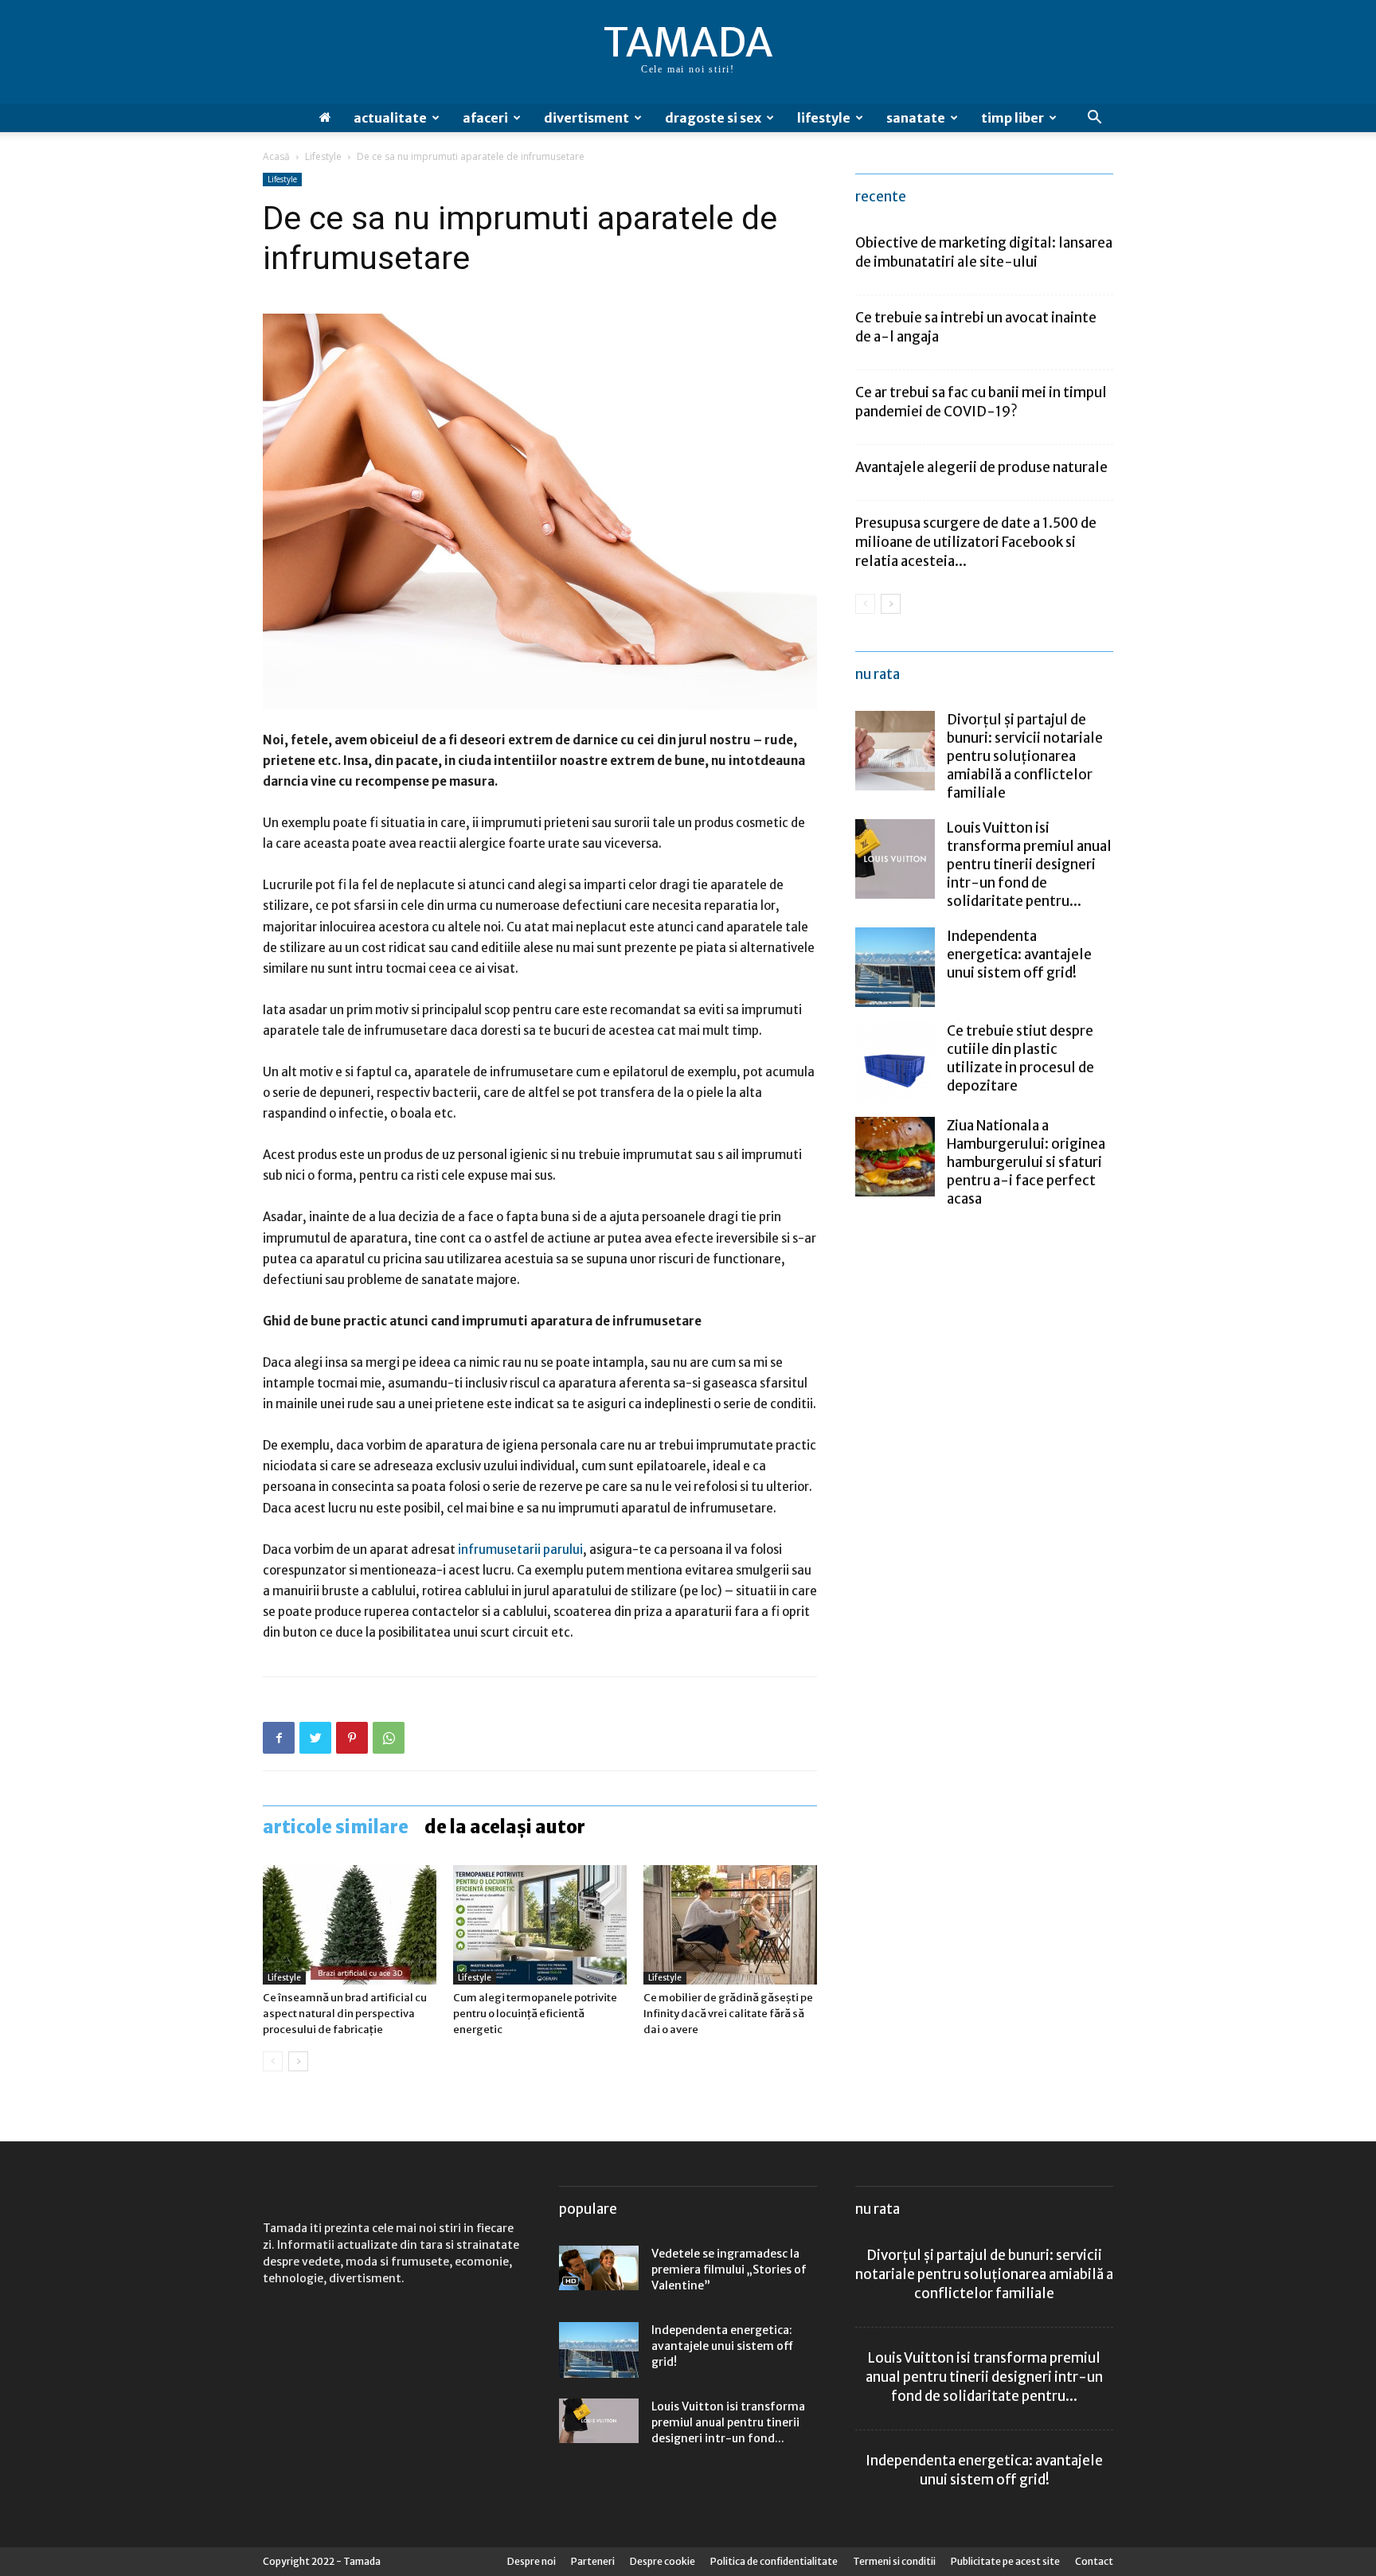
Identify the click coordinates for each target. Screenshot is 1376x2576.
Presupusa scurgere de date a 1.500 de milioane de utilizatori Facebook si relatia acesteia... (976, 542)
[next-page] (298, 2061)
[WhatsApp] (389, 1738)
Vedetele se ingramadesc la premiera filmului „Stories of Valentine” (729, 2270)
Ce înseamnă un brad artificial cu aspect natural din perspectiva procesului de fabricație (345, 2014)
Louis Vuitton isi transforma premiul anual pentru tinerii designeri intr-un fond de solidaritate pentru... (1029, 865)
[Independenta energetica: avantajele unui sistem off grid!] (895, 967)
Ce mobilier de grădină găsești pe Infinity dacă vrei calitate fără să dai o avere (728, 2014)
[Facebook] (279, 1738)
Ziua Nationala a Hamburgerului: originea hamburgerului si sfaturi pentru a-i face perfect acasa (1026, 1162)
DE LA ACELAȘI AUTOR (505, 1827)
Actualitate (390, 118)
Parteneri (593, 2561)
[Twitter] (315, 1738)
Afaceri (485, 118)
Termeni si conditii (894, 2561)
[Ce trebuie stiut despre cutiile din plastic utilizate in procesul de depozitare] (895, 1062)
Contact (1094, 2561)
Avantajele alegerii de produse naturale (981, 467)
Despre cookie (663, 2561)
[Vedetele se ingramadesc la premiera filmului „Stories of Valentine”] (599, 2268)
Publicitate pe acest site (1005, 2561)
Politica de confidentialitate (774, 2561)
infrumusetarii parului (520, 1550)
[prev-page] (273, 2061)
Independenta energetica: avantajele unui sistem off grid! (1019, 954)
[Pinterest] (352, 1738)
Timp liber (1012, 118)
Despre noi (532, 2561)
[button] (1094, 119)
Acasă (276, 156)
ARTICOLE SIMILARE (336, 1827)
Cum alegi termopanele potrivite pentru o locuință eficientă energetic (535, 2014)
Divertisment (586, 118)
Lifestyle (824, 118)
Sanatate (916, 118)
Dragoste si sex (713, 118)
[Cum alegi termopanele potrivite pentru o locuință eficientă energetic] (540, 1925)
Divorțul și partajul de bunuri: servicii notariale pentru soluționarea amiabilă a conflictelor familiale (1025, 756)
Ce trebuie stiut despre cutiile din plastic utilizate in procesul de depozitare (1020, 1058)
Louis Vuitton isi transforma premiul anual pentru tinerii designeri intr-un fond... (728, 2422)
